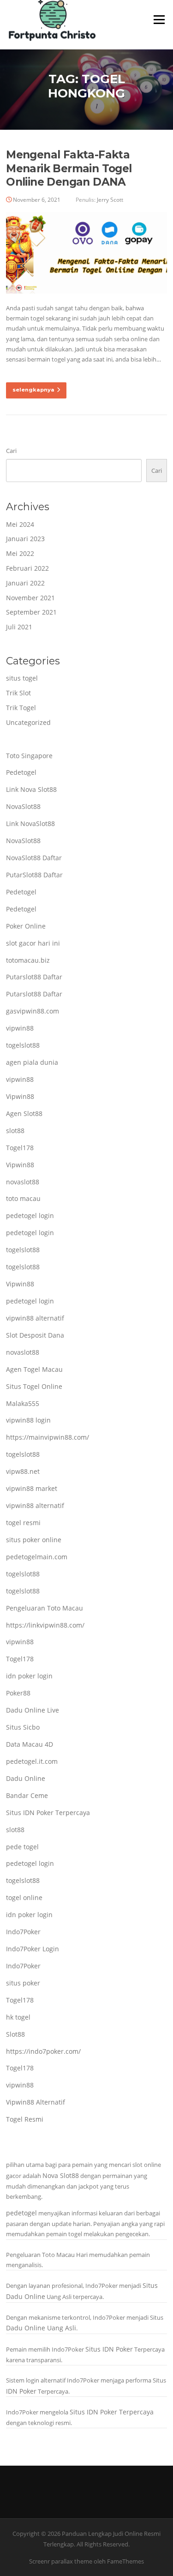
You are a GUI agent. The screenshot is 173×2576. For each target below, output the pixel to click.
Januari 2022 (25, 583)
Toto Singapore (29, 756)
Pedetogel (21, 772)
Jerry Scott (110, 200)
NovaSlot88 (23, 806)
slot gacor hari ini (33, 943)
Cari (11, 451)
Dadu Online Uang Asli (41, 2328)
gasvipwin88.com (33, 1011)
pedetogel (21, 2213)
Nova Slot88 (61, 2175)
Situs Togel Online (34, 1386)
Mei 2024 (20, 524)
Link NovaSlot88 (30, 823)
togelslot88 (23, 1045)
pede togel (22, 1847)
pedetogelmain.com (37, 1557)
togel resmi (23, 1523)
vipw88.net (23, 1471)
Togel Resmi (25, 2119)
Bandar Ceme (27, 1795)
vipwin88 (20, 1028)
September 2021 (31, 612)
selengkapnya (33, 390)
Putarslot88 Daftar (34, 977)
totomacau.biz (28, 960)
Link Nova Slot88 (31, 789)
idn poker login (29, 1676)
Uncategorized (28, 722)
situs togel (22, 678)
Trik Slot (18, 693)
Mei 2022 (20, 553)
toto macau (23, 1198)
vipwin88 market (32, 1488)
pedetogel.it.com (32, 1761)
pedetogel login (30, 1216)
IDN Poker (21, 2391)
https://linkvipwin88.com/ (45, 1625)
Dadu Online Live (33, 1710)
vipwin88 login (28, 1420)
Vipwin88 (20, 1096)
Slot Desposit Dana (35, 1335)
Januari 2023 (25, 539)
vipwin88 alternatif (35, 1318)
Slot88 (15, 2034)
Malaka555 (23, 1403)
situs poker (23, 1983)
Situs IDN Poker (109, 2349)
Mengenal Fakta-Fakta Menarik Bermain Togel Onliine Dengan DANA (69, 169)
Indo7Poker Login (33, 1949)
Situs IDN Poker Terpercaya (48, 1813)
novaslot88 (23, 1182)
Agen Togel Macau (34, 1369)
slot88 (15, 1131)
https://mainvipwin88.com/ (48, 1437)
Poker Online (26, 926)
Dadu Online (26, 1778)
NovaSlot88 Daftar (34, 858)
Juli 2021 (19, 627)
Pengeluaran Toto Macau (45, 1608)
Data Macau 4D (30, 1744)
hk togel (18, 2017)
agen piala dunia (32, 1062)
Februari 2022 (27, 568)
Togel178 (20, 1148)
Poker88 (18, 1693)
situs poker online (34, 1540)
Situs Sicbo (23, 1727)
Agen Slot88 (24, 1113)
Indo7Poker (23, 1932)
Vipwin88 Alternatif (36, 2102)
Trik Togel (21, 708)
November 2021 (30, 598)
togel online (24, 1897)
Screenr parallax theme (61, 2561)
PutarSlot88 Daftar (34, 875)
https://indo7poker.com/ (43, 2051)
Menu (159, 19)
